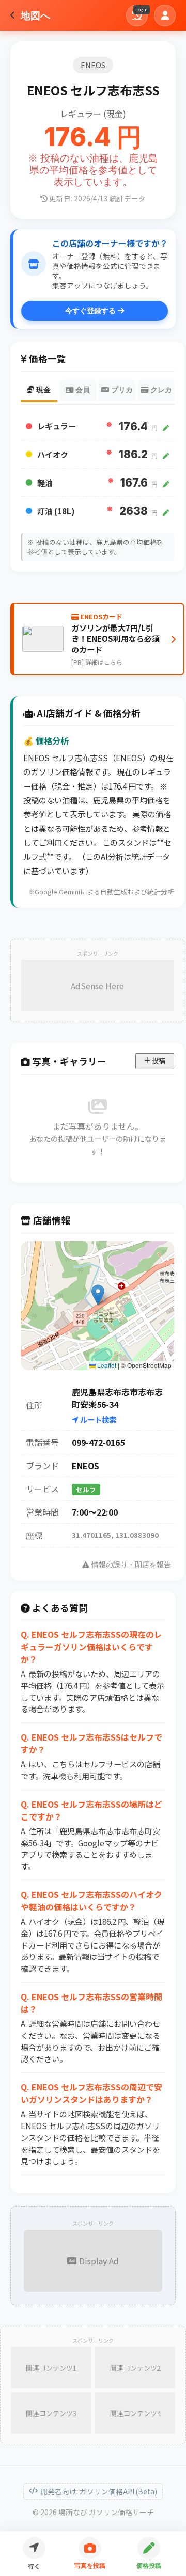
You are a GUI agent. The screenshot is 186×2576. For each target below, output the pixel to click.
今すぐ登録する (91, 311)
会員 (82, 390)
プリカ (121, 390)
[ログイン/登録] (165, 15)
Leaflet (106, 1365)
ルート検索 (97, 1419)
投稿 (158, 1061)
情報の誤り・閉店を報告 (130, 1565)
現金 (42, 390)
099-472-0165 (98, 1442)
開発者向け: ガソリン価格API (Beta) (99, 2491)
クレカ (160, 390)
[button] (98, 1295)
